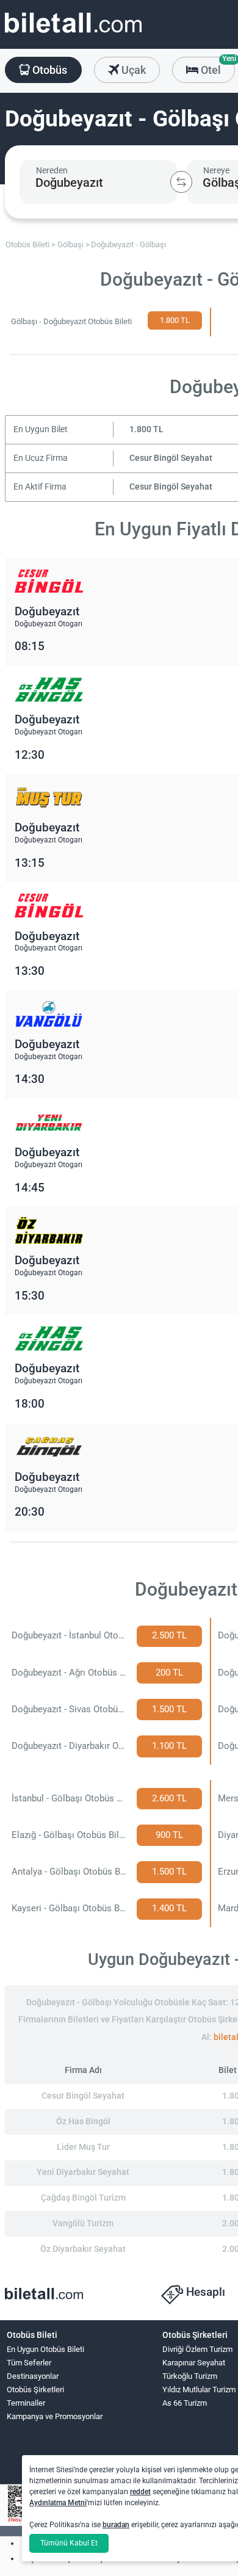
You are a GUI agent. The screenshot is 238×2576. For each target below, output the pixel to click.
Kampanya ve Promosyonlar (55, 2416)
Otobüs (49, 70)
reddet (140, 2492)
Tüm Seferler (29, 2363)
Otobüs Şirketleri (35, 2390)
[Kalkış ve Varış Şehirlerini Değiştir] (181, 182)
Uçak (132, 70)
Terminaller (26, 2403)
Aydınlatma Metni (58, 2503)
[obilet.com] (73, 34)
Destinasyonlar (33, 2376)
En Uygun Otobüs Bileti (45, 2349)
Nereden (52, 170)
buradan (116, 2525)
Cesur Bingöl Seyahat (171, 458)
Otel (217, 67)
